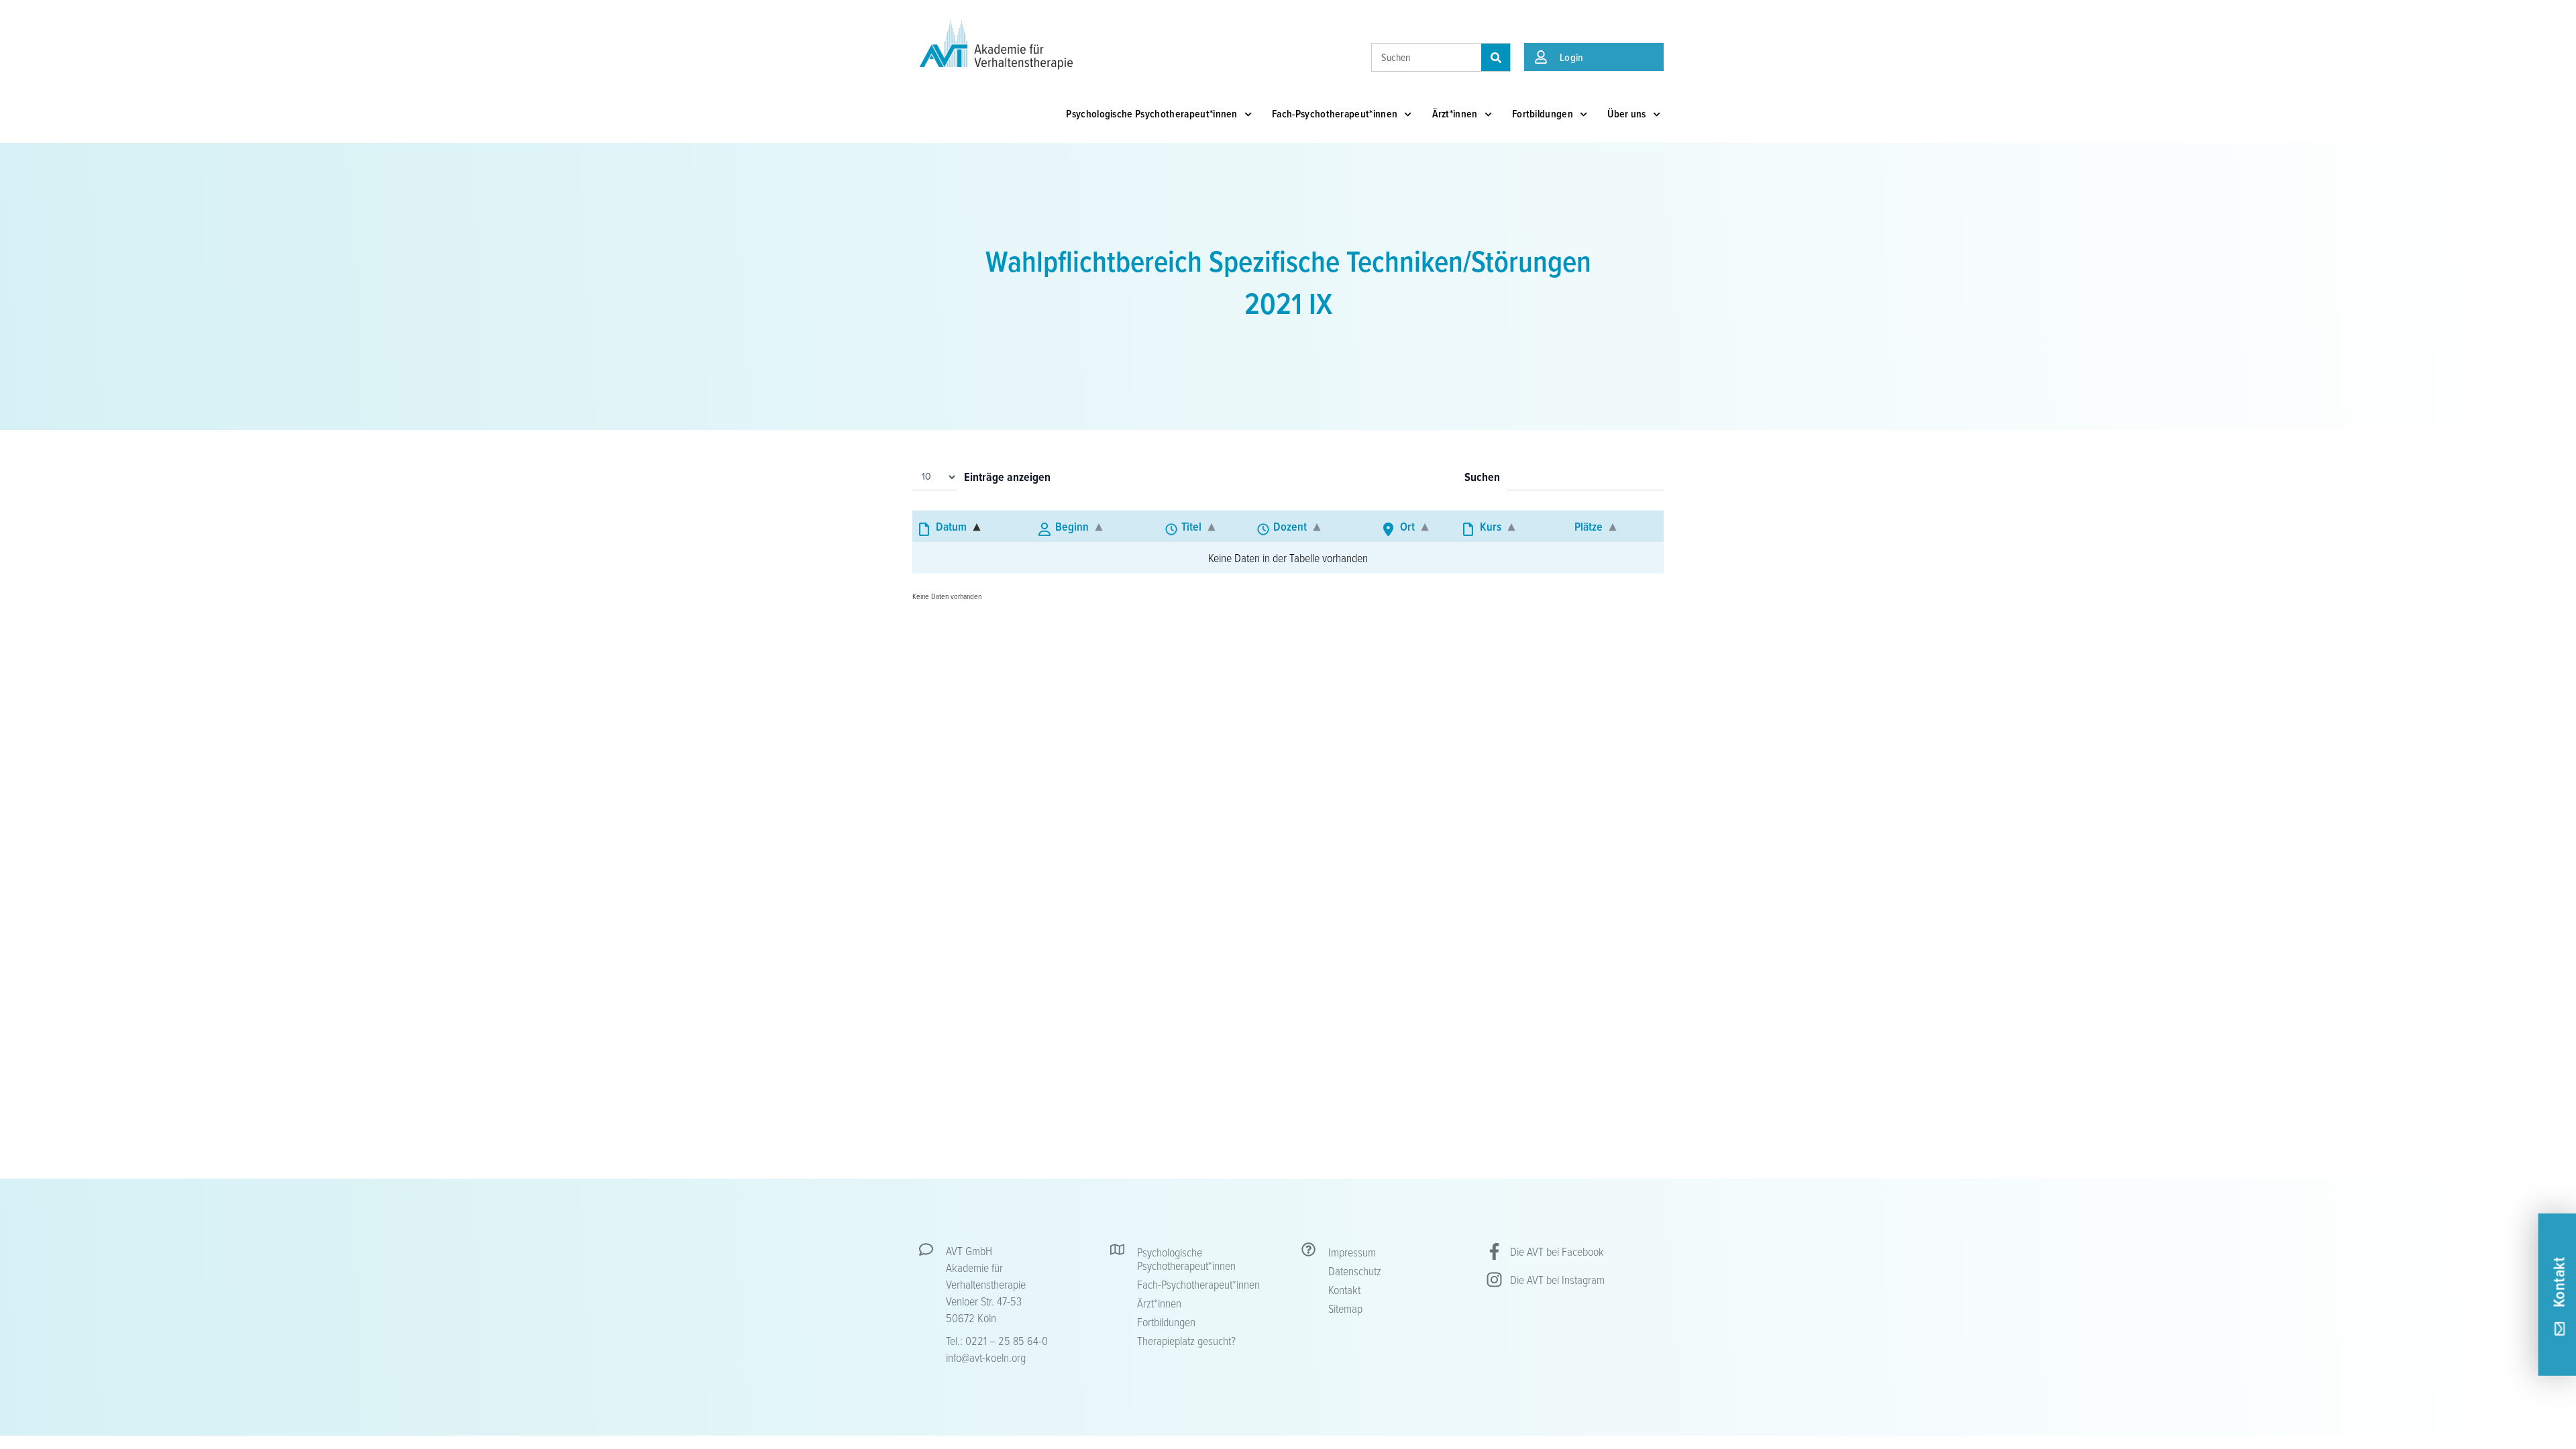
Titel (1191, 526)
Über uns (1627, 114)
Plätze (1589, 526)
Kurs (1491, 526)
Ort (1407, 526)
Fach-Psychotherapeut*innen (1335, 114)
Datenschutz (1355, 1271)
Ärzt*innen (1455, 114)
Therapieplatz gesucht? (1186, 1340)
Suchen (1482, 478)
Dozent (1290, 526)
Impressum (1352, 1252)
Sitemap (1345, 1308)
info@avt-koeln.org (986, 1357)
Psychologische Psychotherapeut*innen (1152, 114)
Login (1572, 57)
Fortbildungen (1543, 114)
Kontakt (1344, 1289)
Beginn (1072, 526)
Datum (951, 526)
